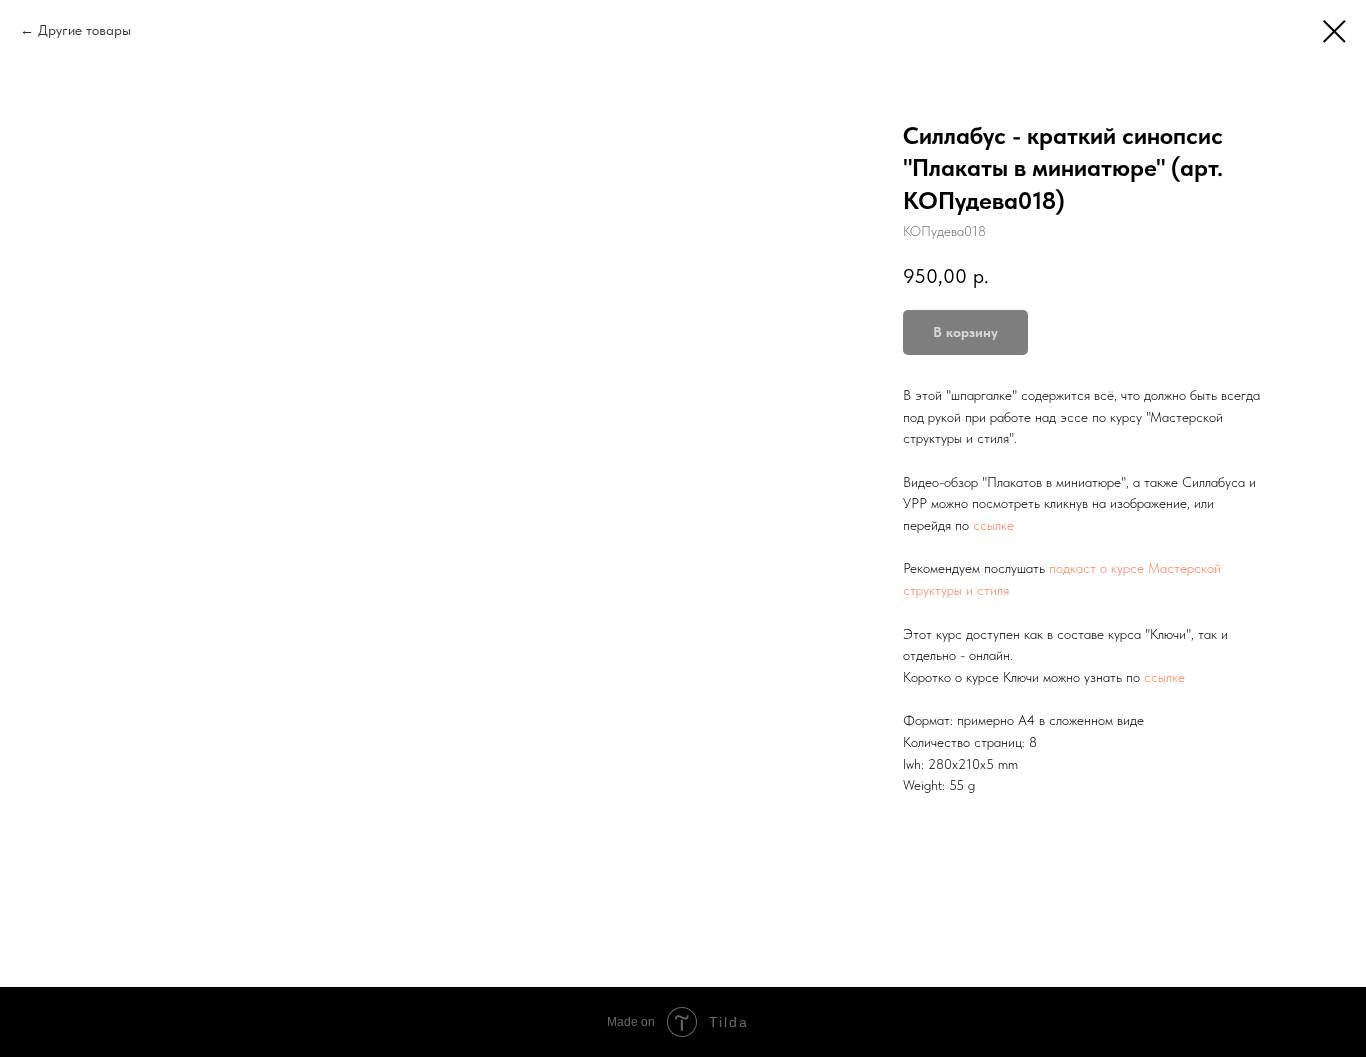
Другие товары (84, 30)
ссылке (993, 525)
